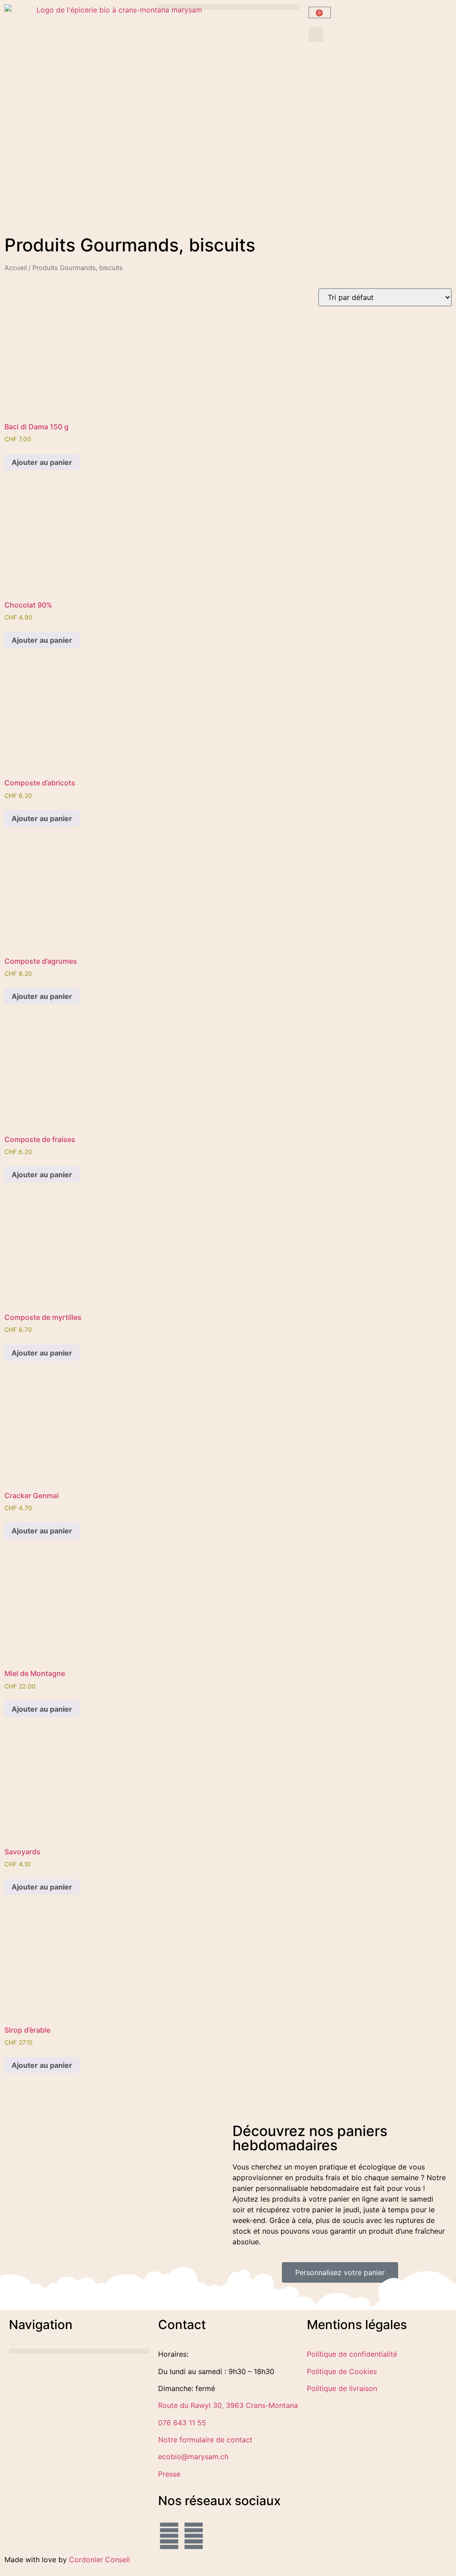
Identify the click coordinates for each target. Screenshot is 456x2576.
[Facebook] (169, 2536)
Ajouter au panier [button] (42, 462)
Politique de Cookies (342, 2371)
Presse (169, 2474)
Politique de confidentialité (352, 2354)
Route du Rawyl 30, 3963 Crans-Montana (228, 2405)
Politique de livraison (342, 2388)
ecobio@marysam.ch (193, 2457)
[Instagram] (194, 2536)
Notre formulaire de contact (205, 2440)
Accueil (16, 268)
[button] (228, 7)
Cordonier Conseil (100, 2560)
